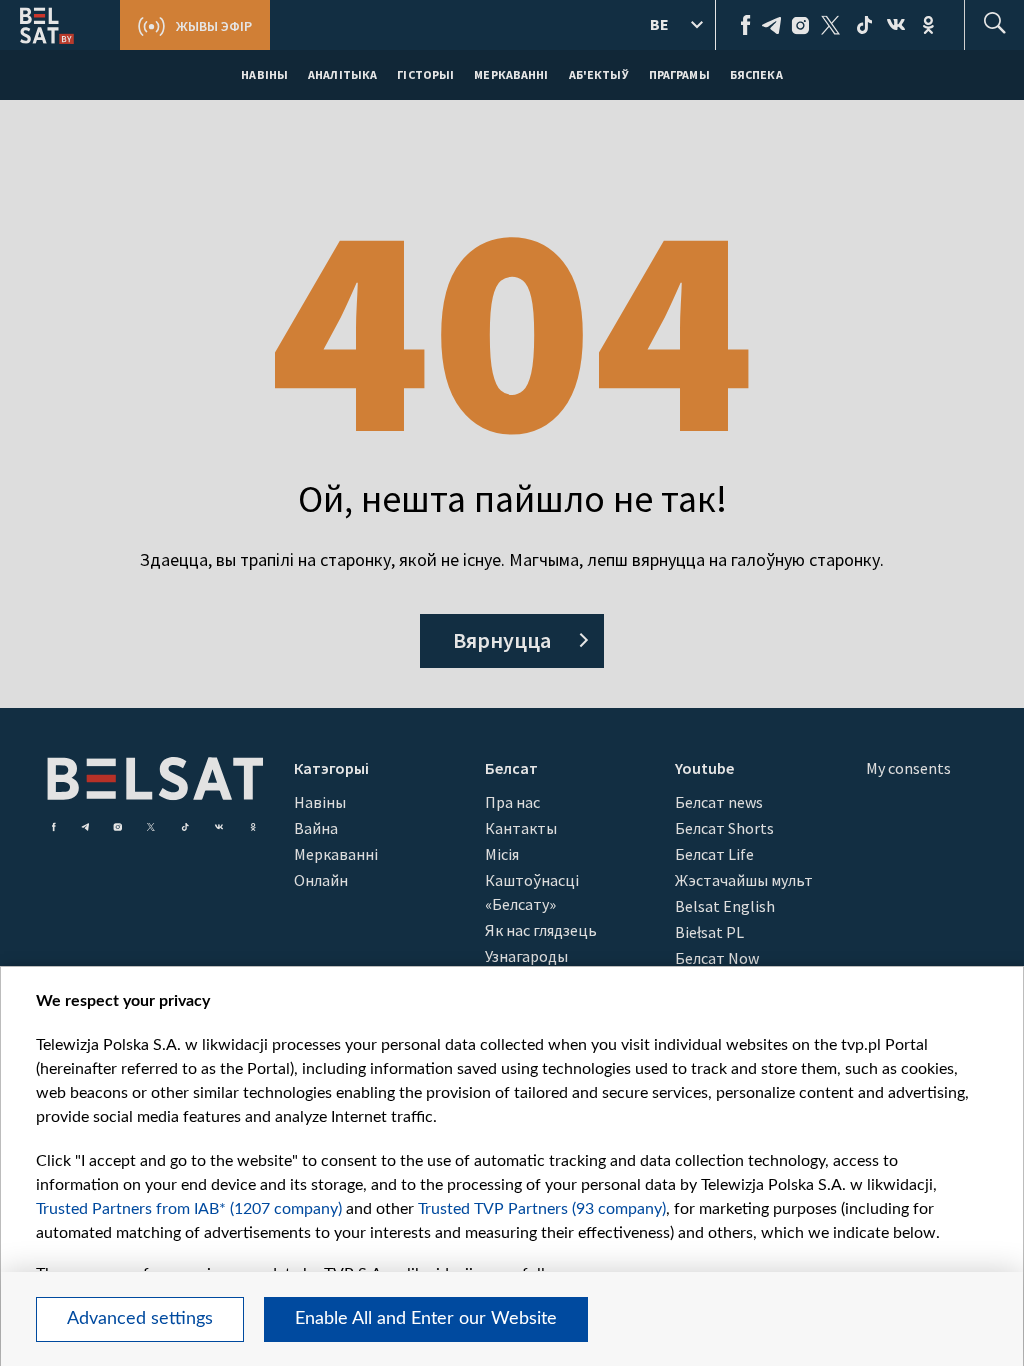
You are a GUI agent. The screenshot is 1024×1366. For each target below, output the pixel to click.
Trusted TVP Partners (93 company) (542, 1209)
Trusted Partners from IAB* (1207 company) (189, 1209)
